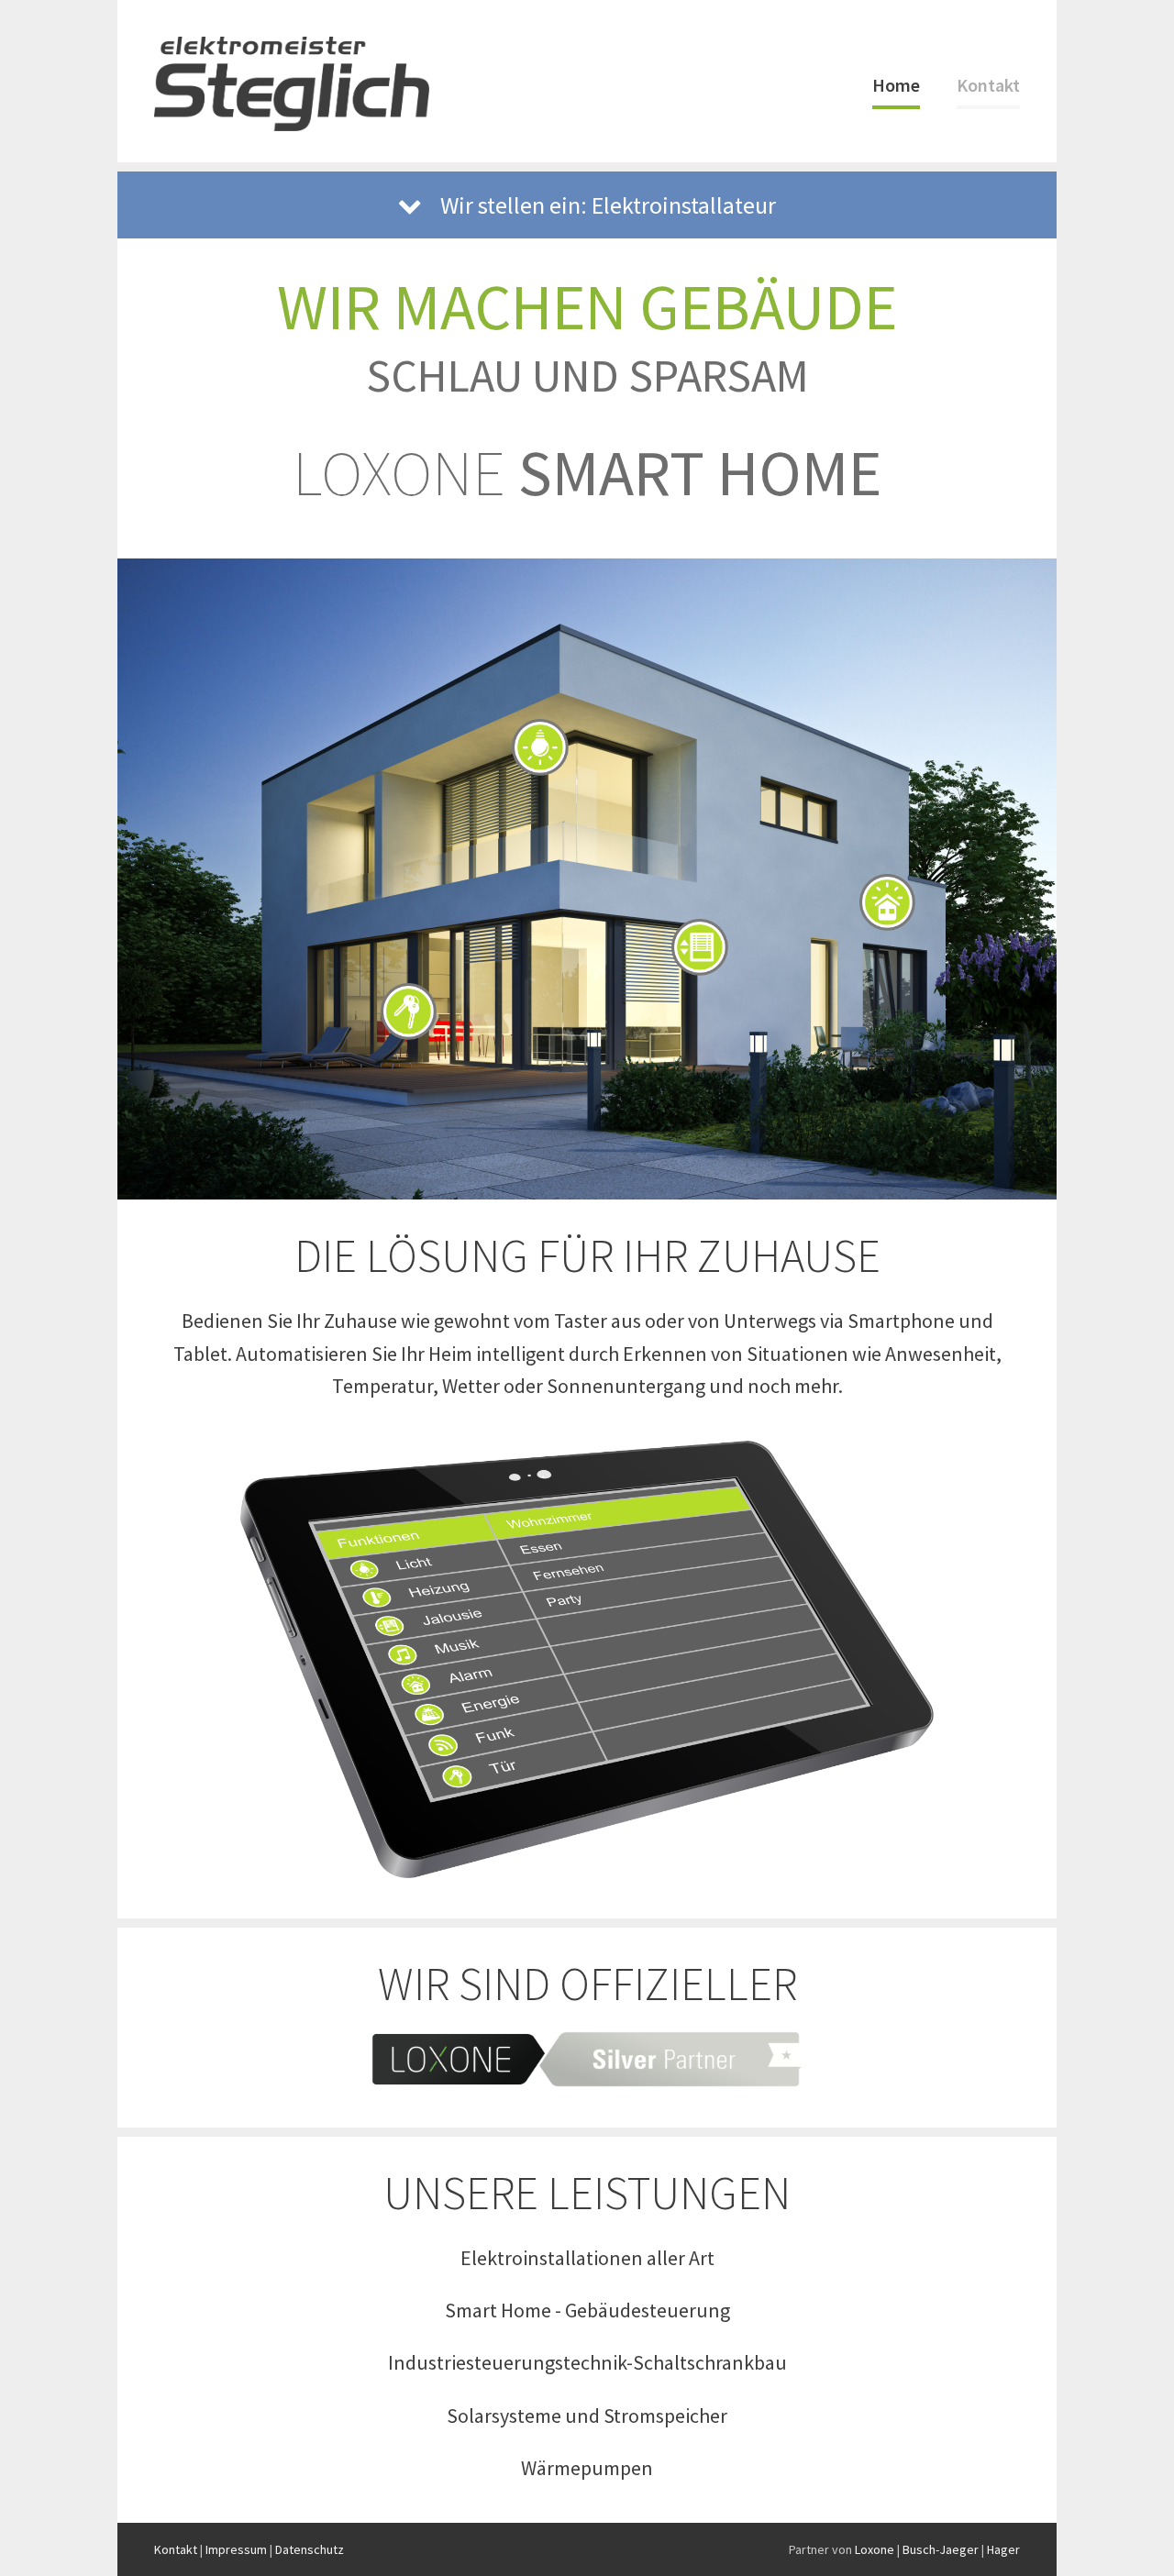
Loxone (875, 2549)
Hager (1003, 2549)
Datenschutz (310, 2549)
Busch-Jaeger (941, 2549)
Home (896, 85)
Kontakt (988, 85)
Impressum (236, 2549)
